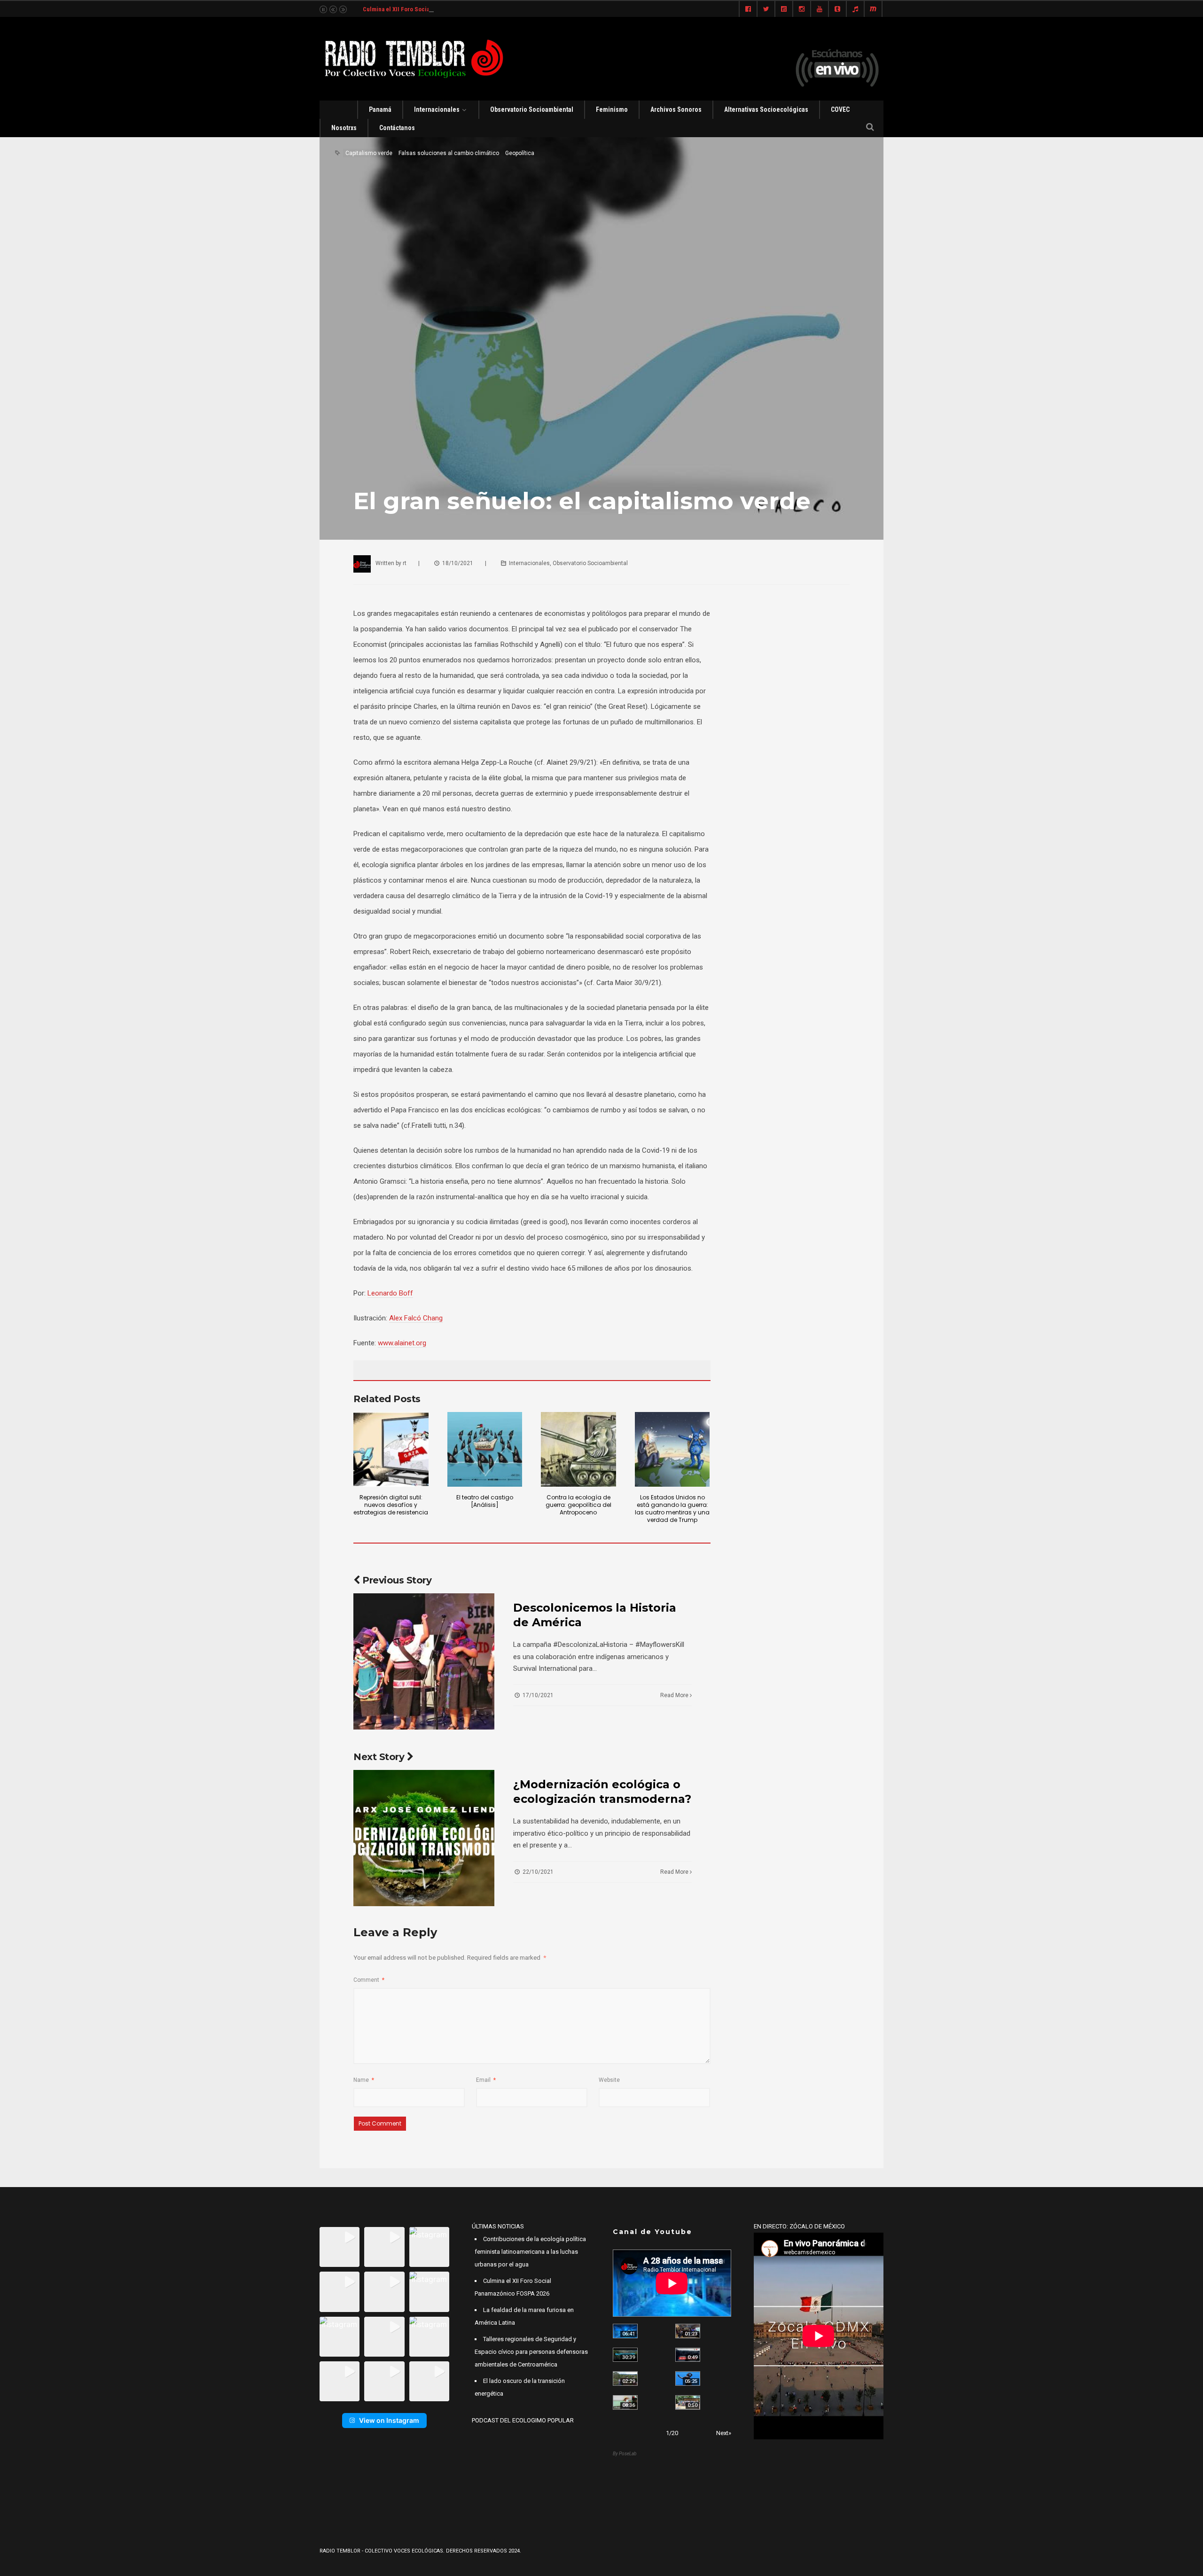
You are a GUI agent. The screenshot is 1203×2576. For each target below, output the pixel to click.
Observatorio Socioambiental (532, 109)
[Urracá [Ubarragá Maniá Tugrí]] (688, 2378)
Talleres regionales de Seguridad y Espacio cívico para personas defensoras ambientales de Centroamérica (531, 2352)
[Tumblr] (837, 9)
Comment (369, 1980)
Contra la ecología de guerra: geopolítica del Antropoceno (578, 1505)
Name (364, 2080)
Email (486, 2080)
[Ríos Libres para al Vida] (625, 2355)
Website (609, 2080)
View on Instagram (389, 2420)
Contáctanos (397, 128)
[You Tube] (820, 9)
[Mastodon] (873, 9)
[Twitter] (766, 9)
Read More (675, 1695)
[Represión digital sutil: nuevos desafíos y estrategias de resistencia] (391, 1450)
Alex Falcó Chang (416, 1318)
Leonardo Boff (390, 1293)
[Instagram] (802, 9)
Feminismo (612, 109)
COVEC (840, 109)
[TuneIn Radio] (855, 9)
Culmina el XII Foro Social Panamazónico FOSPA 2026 (434, 9)
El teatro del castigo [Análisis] (485, 1501)
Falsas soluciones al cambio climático (449, 153)
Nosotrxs (344, 128)
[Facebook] (748, 9)
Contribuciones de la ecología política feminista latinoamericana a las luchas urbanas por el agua (530, 2252)
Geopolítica (520, 153)
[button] (340, 2247)
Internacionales (437, 109)
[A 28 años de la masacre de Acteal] (625, 2331)
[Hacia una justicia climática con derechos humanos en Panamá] (625, 2378)
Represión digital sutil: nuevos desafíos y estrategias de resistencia (391, 1505)
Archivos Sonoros (676, 109)
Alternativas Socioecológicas (766, 109)
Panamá (380, 109)
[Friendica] (784, 9)
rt (405, 563)
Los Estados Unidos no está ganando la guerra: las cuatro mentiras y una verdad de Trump (672, 1509)
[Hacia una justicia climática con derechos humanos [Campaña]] (688, 2355)
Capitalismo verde (369, 153)
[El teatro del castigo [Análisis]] (485, 1450)
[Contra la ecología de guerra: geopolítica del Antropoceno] (578, 1450)
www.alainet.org (402, 1343)
